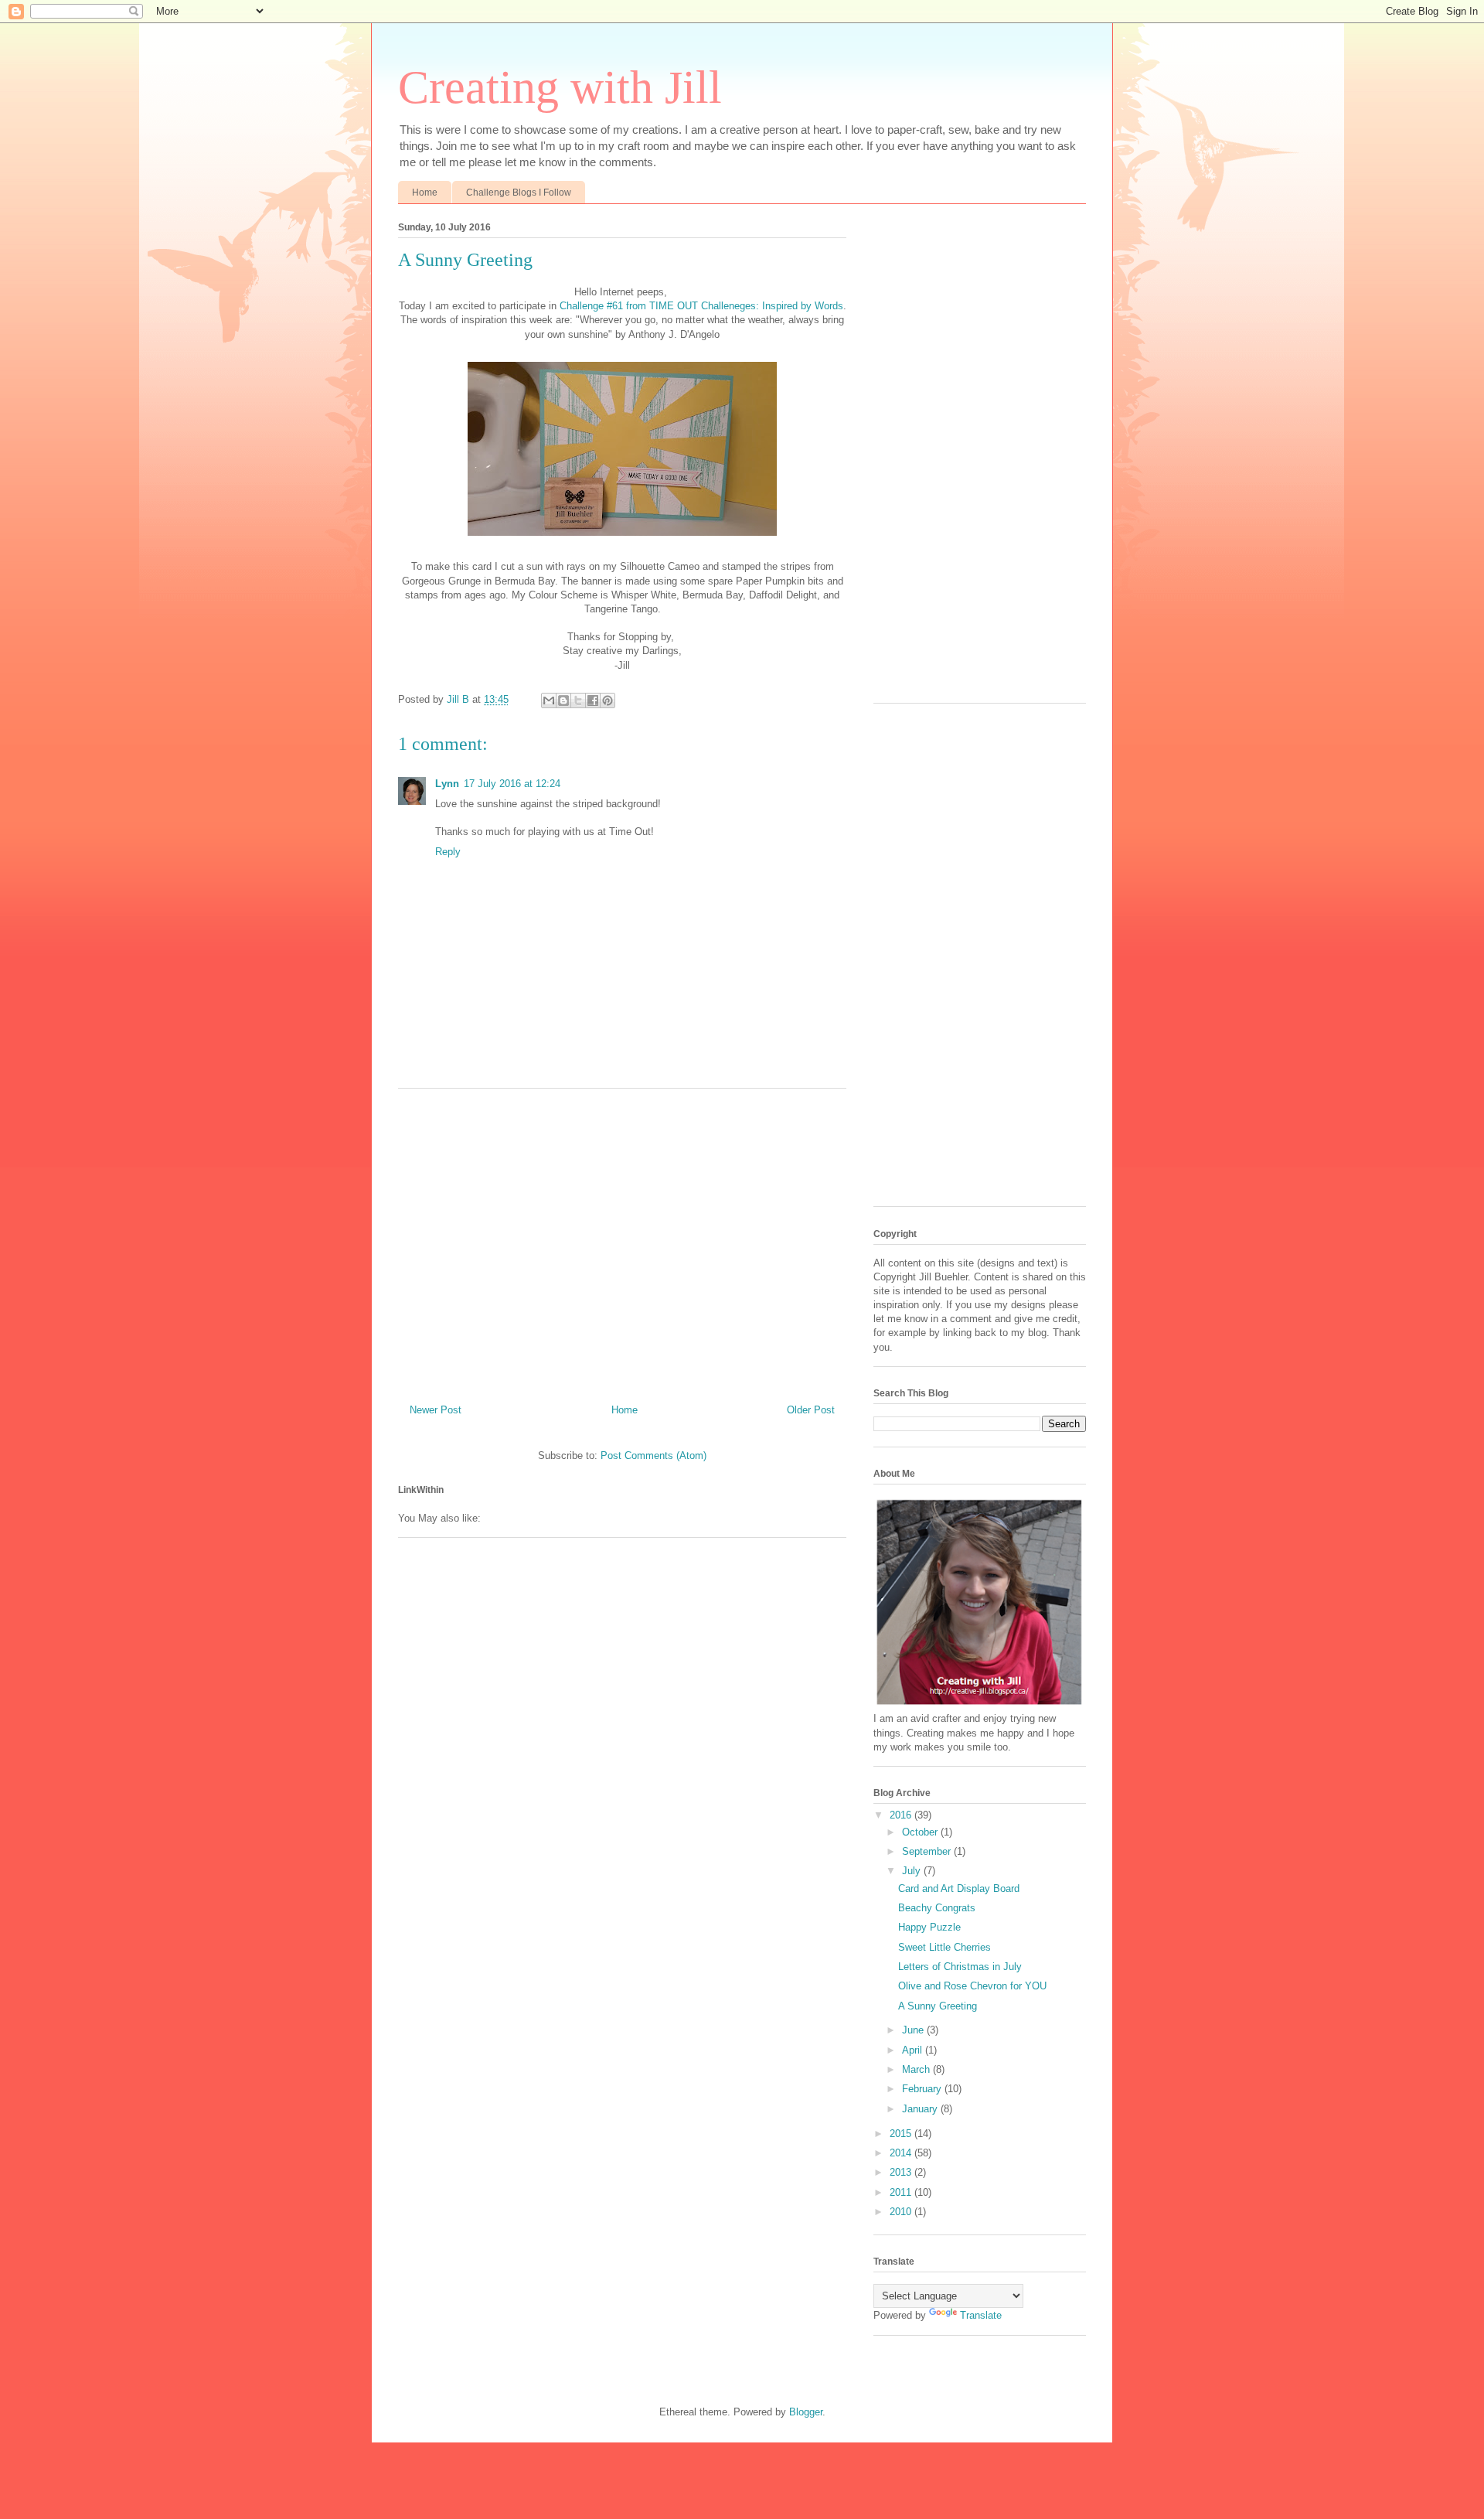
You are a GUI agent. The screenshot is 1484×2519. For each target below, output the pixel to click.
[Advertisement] (622, 1240)
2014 (902, 2153)
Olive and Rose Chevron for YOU (972, 1986)
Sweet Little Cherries (945, 1947)
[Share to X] (578, 700)
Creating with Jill (560, 87)
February (923, 2089)
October (921, 1832)
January (921, 2109)
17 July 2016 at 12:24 (512, 784)
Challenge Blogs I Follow (519, 193)
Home (425, 193)
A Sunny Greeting (938, 2006)
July (913, 1871)
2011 (902, 2192)
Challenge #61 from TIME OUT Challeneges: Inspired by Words (701, 306)
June (914, 2030)
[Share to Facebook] (593, 700)
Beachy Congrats (937, 1908)
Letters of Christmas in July (960, 1967)
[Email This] (549, 700)
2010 (902, 2212)
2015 (902, 2134)
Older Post (811, 1410)
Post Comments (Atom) (654, 1455)
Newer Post (436, 1410)
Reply (448, 852)
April (914, 2050)
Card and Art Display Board (959, 1888)
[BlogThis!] (563, 700)
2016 (902, 1815)
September (928, 1851)
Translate (981, 2315)
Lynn (447, 784)
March (917, 2069)
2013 (902, 2172)
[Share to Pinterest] (608, 700)
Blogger (806, 2412)
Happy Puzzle (929, 1927)
